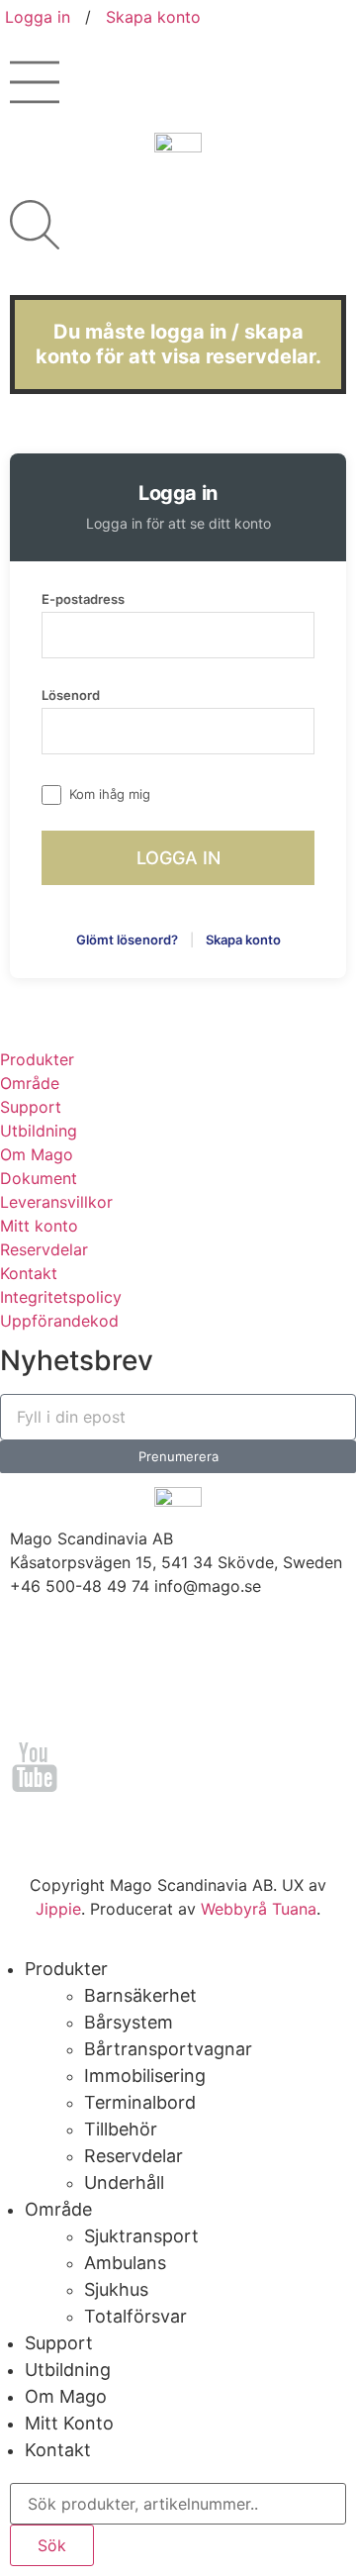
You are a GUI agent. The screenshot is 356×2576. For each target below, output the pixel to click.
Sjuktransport (141, 2236)
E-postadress (83, 599)
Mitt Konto (69, 2423)
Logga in (38, 17)
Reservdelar (44, 1249)
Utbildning (39, 1131)
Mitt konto (39, 1226)
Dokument (39, 1178)
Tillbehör (121, 2129)
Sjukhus (116, 2289)
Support (31, 1107)
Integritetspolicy (61, 1297)
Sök (52, 2545)
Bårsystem (129, 2022)
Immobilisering (145, 2076)
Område (30, 1083)
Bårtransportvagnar (168, 2049)
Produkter (37, 1059)
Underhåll (124, 2182)
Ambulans (125, 2263)
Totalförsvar (135, 2316)
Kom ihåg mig (110, 794)
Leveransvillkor (56, 1202)
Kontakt (29, 1273)
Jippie (58, 1909)
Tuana (294, 1909)
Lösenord (71, 695)
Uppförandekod (59, 1321)
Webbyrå (234, 1909)
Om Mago (37, 1154)
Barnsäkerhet (140, 1995)
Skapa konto (153, 17)
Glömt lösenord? (127, 940)
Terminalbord (140, 2102)
